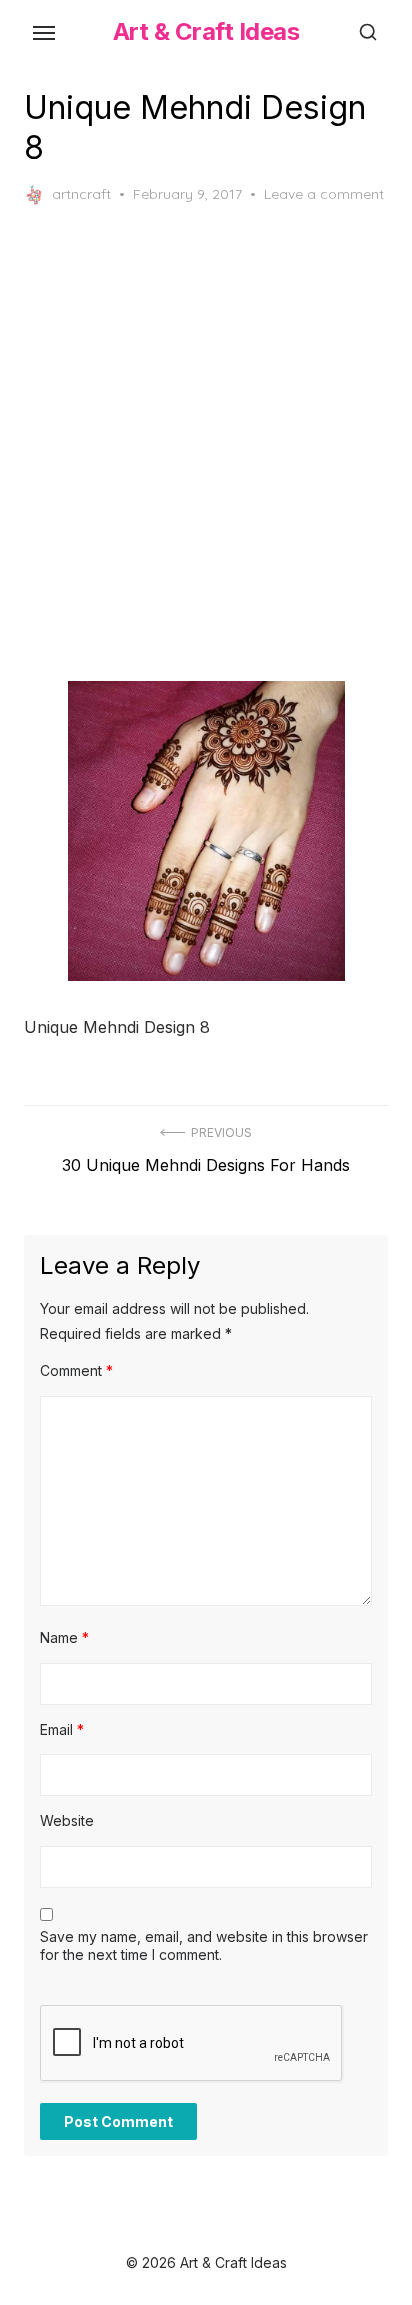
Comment (76, 1370)
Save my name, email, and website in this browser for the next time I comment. (204, 1945)
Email (62, 1729)
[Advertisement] (206, 443)
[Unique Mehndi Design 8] (206, 831)
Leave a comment (324, 194)
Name (64, 1637)
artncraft (81, 194)
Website (67, 1820)
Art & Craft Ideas (206, 31)
